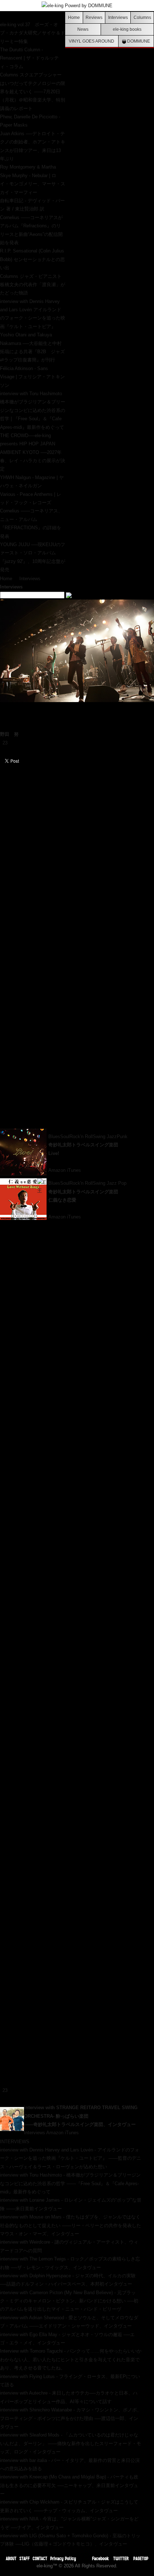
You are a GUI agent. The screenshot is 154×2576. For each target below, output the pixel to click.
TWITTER (121, 2558)
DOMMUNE (138, 41)
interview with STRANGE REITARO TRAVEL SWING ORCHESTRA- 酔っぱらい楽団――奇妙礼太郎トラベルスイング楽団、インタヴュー (81, 2116)
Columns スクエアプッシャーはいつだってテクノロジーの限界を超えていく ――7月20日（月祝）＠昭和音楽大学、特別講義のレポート (33, 92)
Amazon (57, 1170)
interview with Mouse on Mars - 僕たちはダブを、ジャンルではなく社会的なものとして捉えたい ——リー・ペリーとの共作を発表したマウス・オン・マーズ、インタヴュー (71, 2225)
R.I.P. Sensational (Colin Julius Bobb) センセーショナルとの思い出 (32, 259)
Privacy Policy (63, 2558)
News (83, 29)
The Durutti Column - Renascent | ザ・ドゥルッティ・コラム (29, 58)
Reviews (94, 17)
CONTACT (40, 2558)
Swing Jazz (105, 1137)
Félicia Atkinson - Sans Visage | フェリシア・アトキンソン (32, 377)
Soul (65, 1137)
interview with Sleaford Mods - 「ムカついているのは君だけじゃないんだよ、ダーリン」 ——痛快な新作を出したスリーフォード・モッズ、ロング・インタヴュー (71, 2443)
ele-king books (127, 29)
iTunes (74, 1170)
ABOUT (11, 2558)
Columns (142, 17)
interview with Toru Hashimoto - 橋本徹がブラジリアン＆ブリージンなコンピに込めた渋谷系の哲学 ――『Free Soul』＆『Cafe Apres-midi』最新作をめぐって (70, 2183)
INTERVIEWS (15, 2142)
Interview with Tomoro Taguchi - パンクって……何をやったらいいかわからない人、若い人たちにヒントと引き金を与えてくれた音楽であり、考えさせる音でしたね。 (71, 2359)
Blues (54, 1137)
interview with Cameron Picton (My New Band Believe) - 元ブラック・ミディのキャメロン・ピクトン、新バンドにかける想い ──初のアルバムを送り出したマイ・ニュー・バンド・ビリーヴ (69, 2301)
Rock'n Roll (81, 1137)
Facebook (100, 2558)
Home (74, 17)
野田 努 (9, 734)
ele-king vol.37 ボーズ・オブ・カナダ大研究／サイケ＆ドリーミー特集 (33, 33)
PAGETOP (141, 2558)
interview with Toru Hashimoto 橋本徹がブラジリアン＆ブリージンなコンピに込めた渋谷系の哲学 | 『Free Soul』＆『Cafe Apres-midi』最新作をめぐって (33, 410)
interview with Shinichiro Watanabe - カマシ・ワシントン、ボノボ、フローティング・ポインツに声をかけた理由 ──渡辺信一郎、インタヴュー (71, 2418)
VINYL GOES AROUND (92, 41)
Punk (122, 1137)
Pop (122, 1183)
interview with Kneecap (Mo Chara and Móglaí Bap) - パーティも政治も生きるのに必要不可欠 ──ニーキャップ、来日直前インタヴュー (69, 2485)
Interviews (118, 17)
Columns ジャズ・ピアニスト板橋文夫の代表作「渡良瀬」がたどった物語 (33, 285)
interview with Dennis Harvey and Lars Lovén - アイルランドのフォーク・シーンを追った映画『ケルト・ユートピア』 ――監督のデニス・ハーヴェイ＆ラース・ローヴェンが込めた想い (71, 2158)
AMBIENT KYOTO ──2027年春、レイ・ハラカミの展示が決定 (33, 461)
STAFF (25, 2558)
